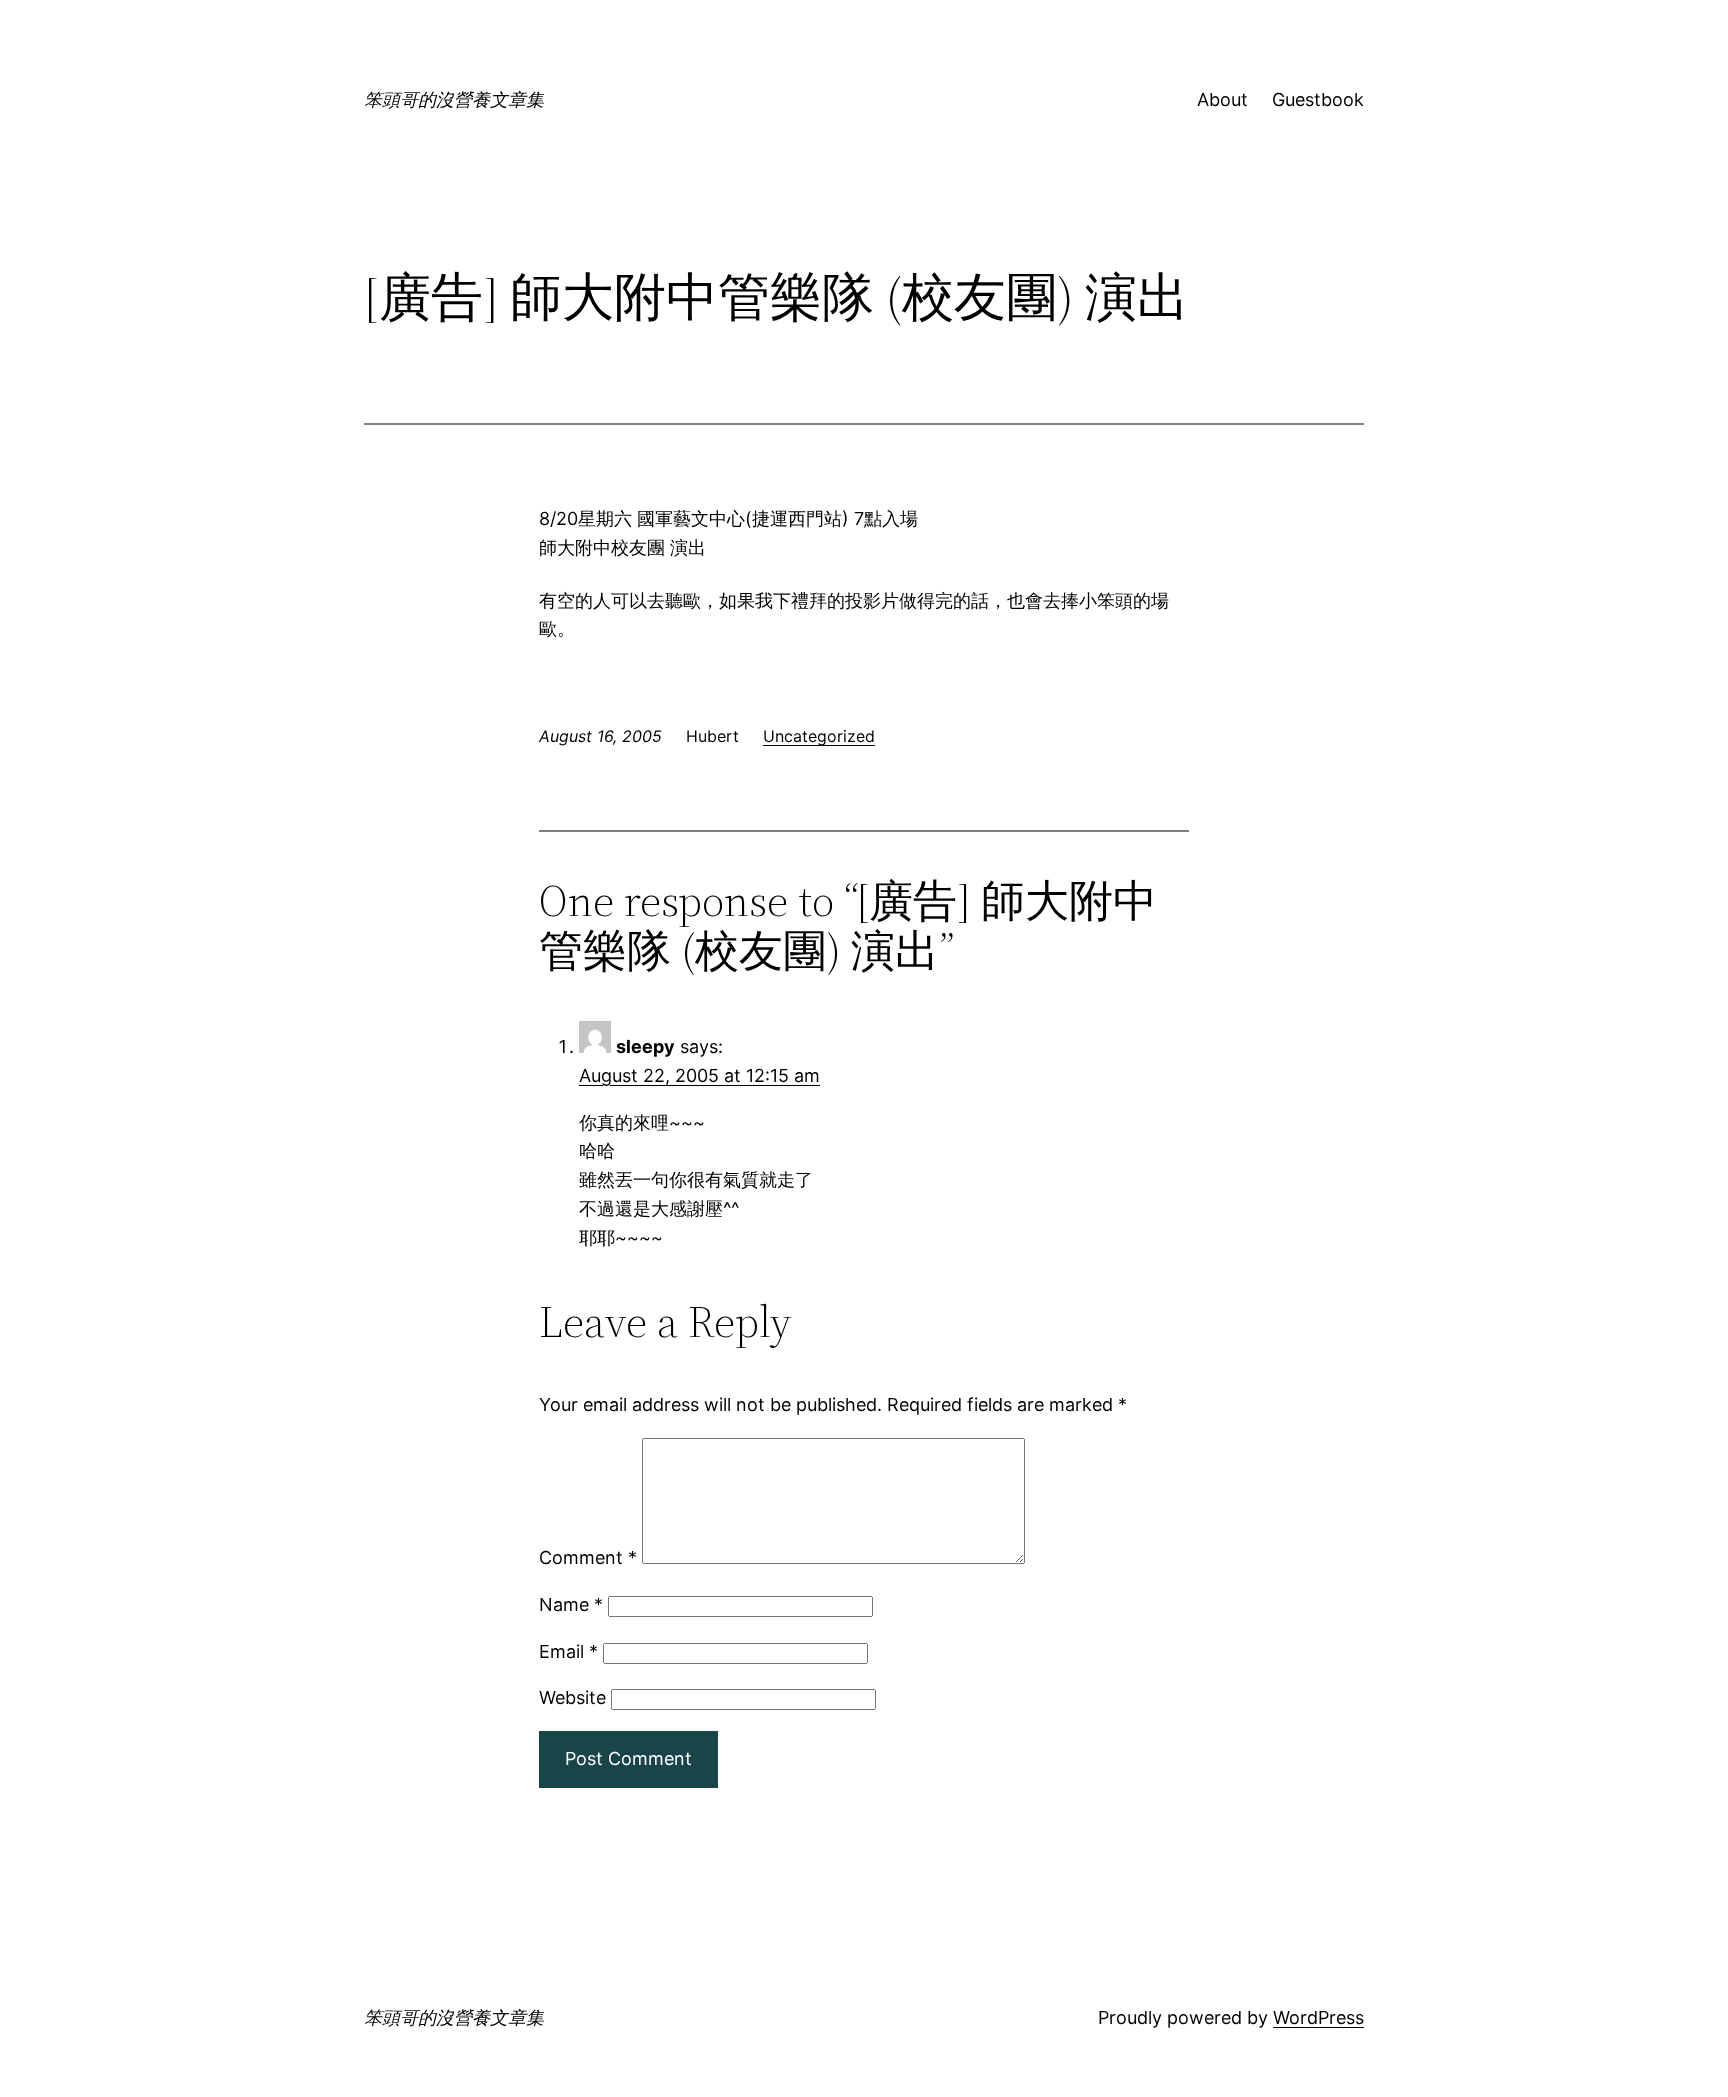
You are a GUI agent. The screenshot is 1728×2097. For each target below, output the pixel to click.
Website (572, 1697)
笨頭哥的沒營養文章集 (454, 99)
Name (571, 1604)
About (1222, 99)
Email (568, 1651)
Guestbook (1318, 99)
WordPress (1318, 2017)
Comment (588, 1557)
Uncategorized (819, 736)
